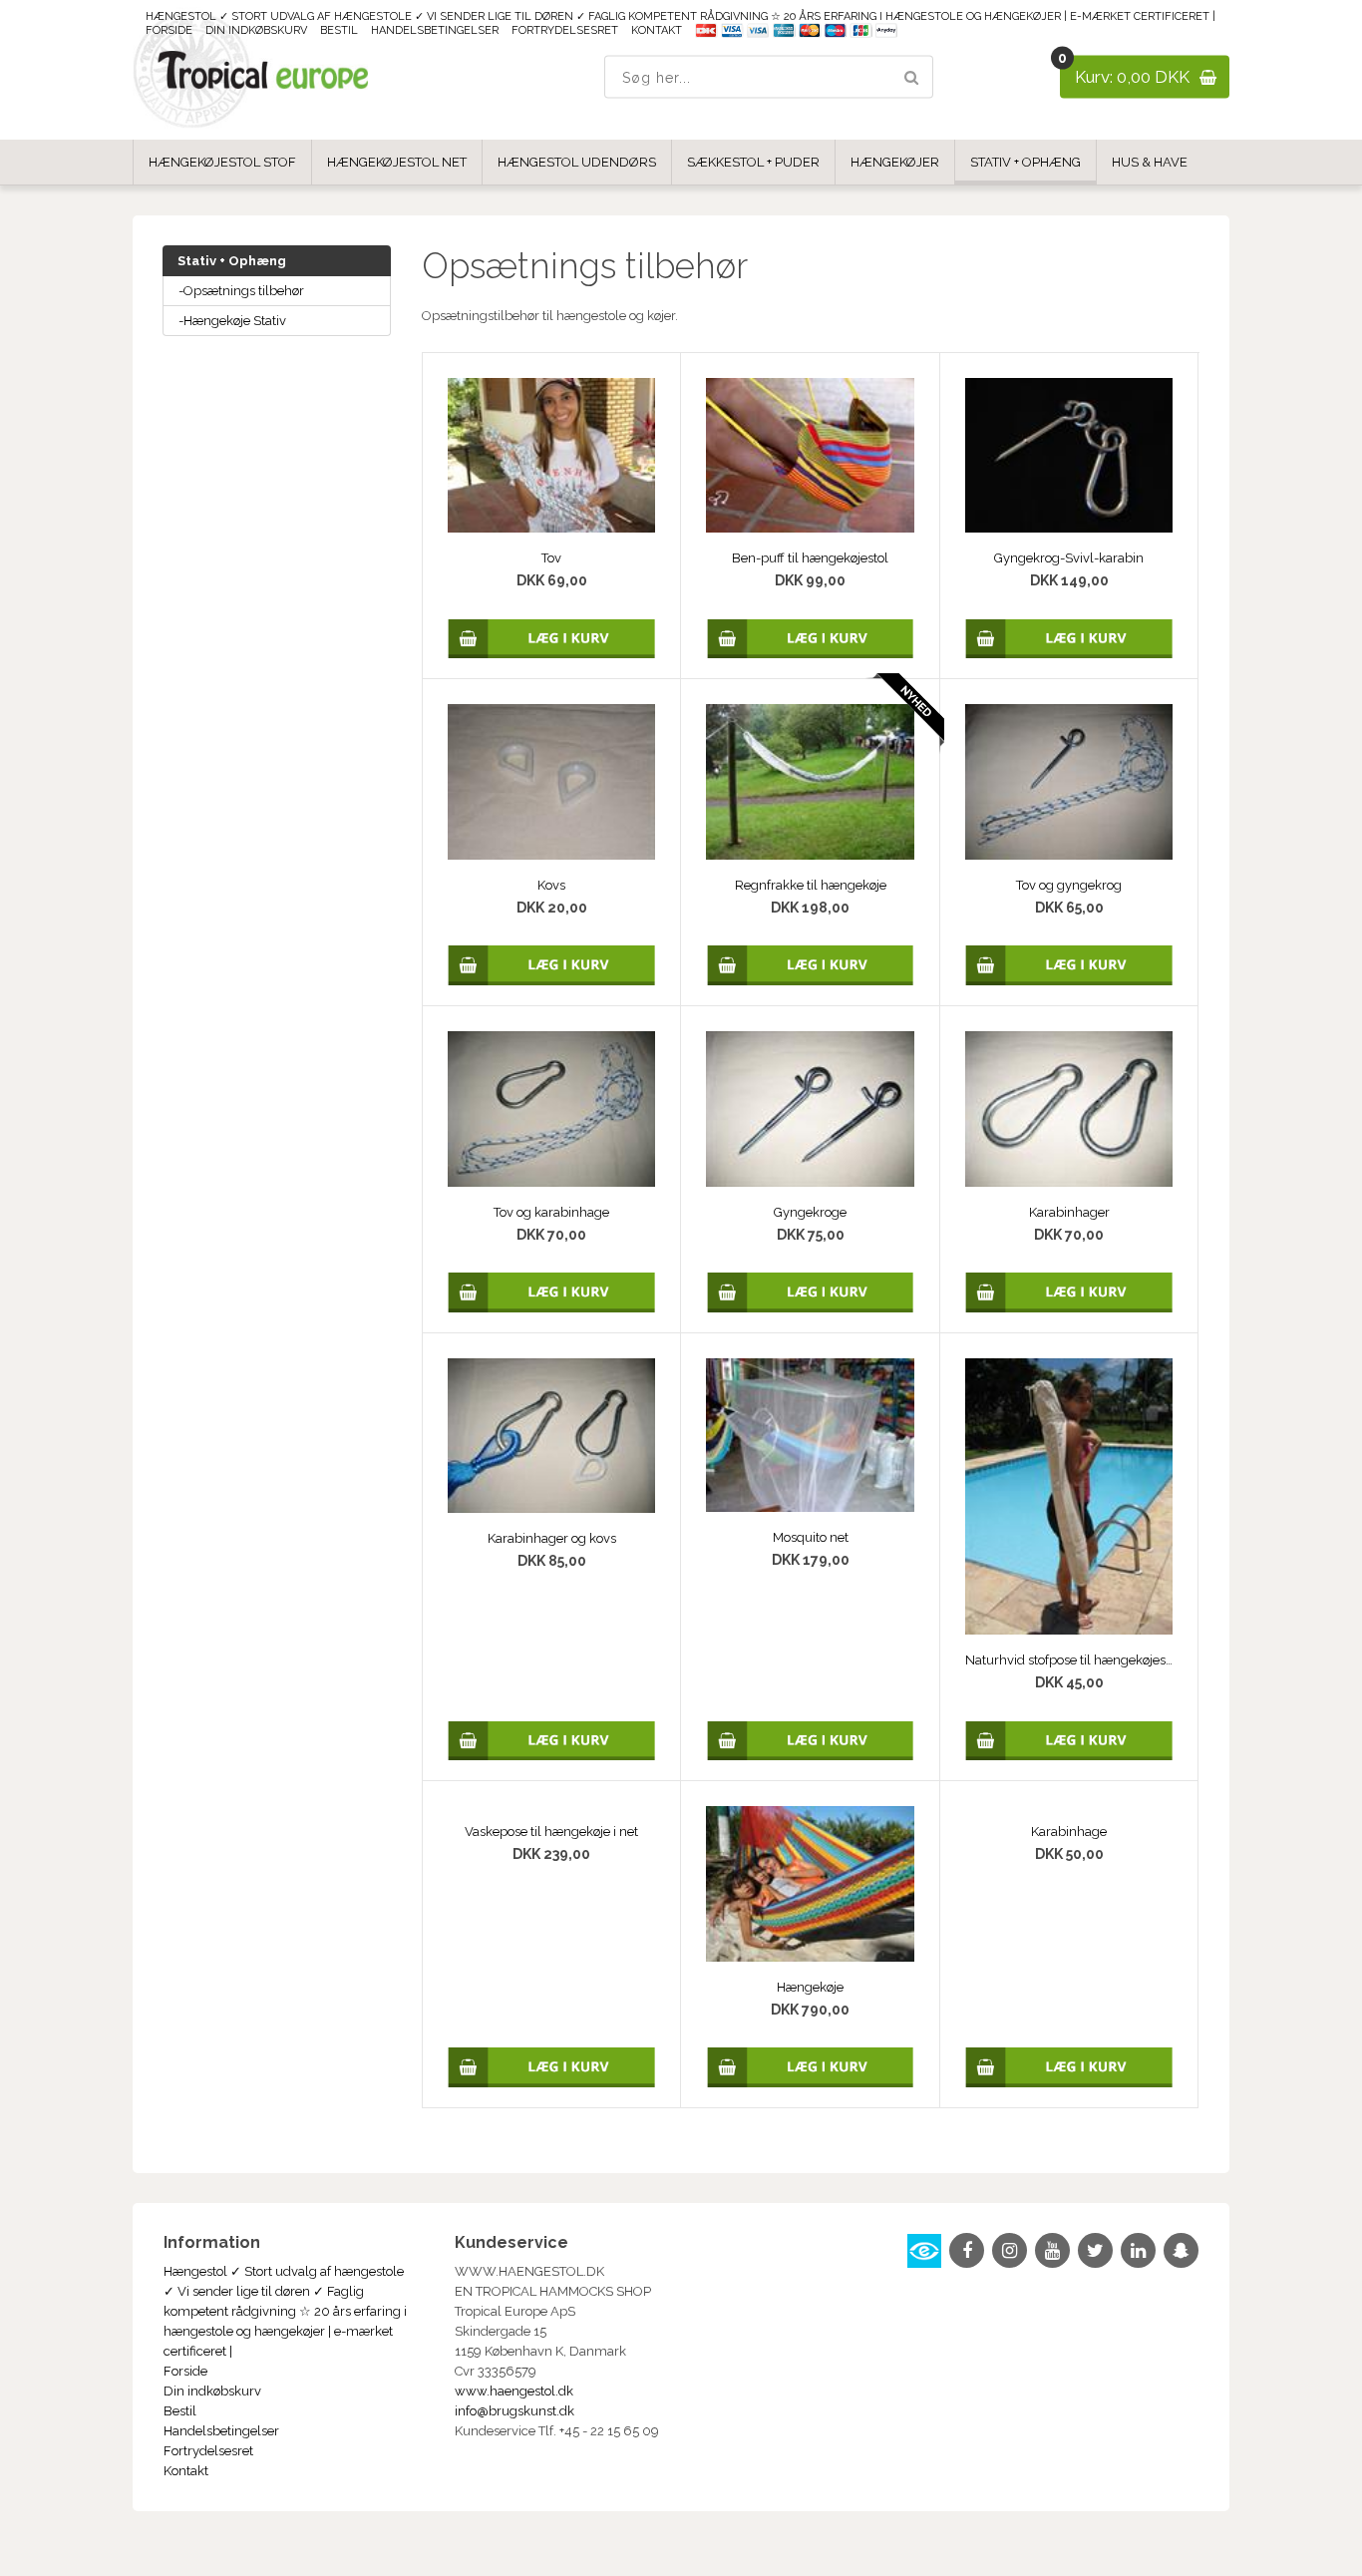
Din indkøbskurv (256, 30)
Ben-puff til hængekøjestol (810, 558)
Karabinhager (1069, 1212)
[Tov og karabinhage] (551, 1109)
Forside (169, 30)
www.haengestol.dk (514, 2391)
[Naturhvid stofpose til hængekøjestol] (1069, 1497)
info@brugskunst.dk (514, 2411)
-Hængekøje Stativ (232, 321)
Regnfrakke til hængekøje (811, 885)
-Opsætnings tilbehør (241, 291)
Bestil (339, 30)
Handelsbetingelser (435, 30)
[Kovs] (551, 782)
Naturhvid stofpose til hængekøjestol (1069, 1660)
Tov (551, 558)
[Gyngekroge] (810, 1109)
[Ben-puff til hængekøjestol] (810, 456)
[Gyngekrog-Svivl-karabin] (1069, 456)
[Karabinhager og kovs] (551, 1436)
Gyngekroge (810, 1212)
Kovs (551, 885)
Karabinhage (1069, 1832)
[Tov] (551, 456)
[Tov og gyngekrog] (1069, 782)
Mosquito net (811, 1537)
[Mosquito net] (810, 1435)
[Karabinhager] (1069, 1109)
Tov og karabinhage (551, 1212)
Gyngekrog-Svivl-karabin (1069, 558)
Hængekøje (810, 1987)
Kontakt (657, 30)
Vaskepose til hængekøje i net (551, 1832)
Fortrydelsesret (565, 30)
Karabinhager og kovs (552, 1538)
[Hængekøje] (810, 1884)
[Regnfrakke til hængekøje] (810, 782)
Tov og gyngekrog (1069, 885)
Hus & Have (1150, 162)
